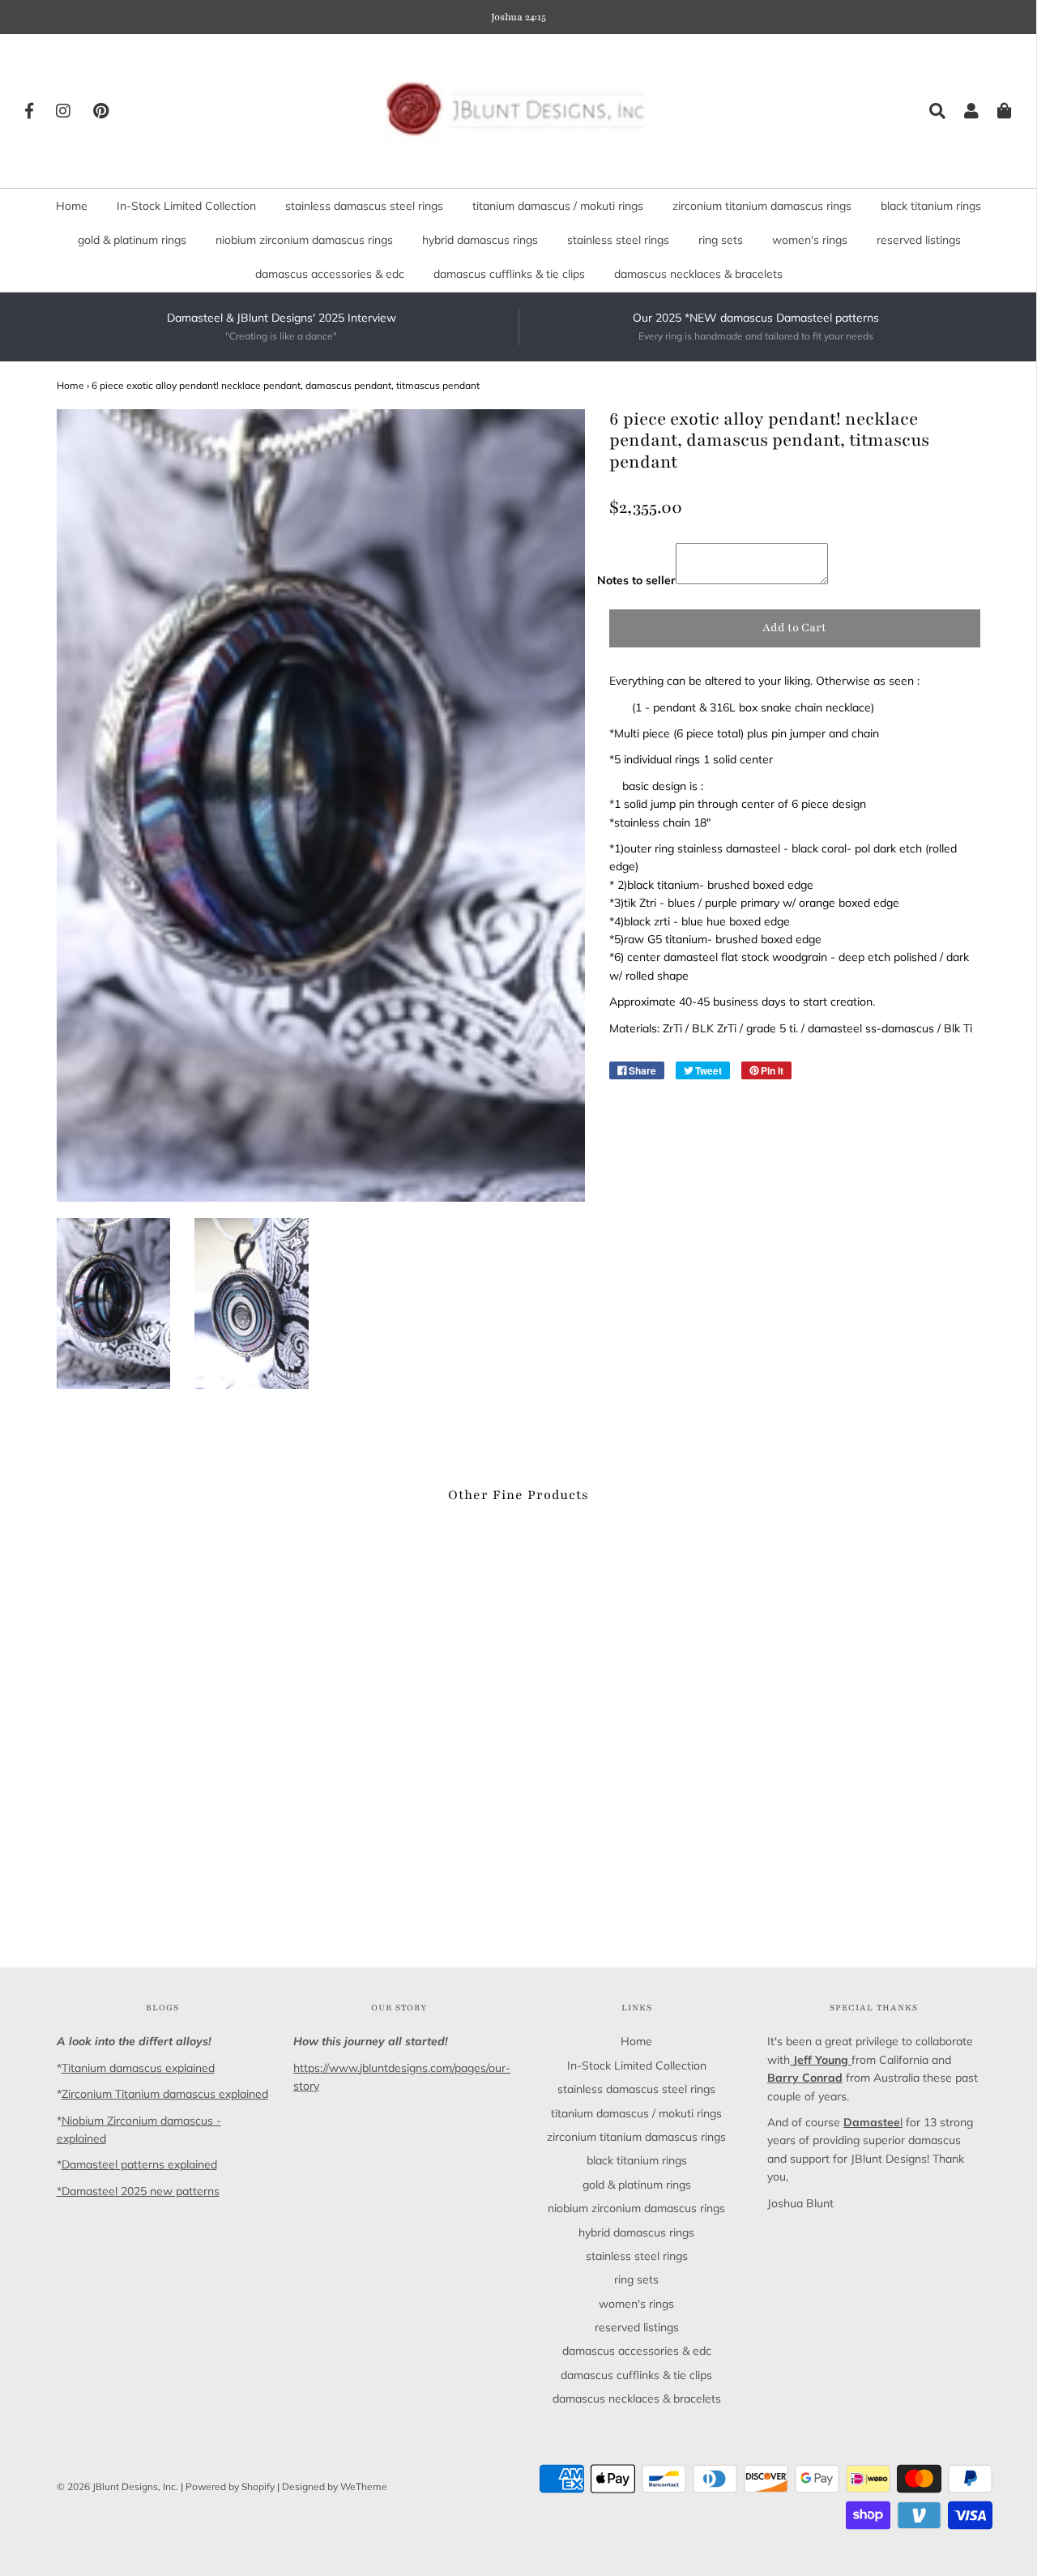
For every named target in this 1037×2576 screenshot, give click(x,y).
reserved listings (919, 240)
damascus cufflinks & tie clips (509, 274)
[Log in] (963, 111)
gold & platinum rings (132, 240)
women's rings (810, 240)
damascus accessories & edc (330, 274)
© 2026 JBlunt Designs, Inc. (117, 2486)
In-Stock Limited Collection (186, 206)
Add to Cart (794, 628)
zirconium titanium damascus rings (762, 206)
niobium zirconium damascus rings (304, 240)
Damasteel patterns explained (139, 2164)
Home (72, 206)
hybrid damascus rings (480, 240)
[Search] (929, 111)
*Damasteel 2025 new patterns (138, 2191)
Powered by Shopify (230, 2486)
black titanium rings (931, 206)
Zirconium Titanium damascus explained (165, 2094)
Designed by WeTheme (335, 2486)
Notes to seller (636, 580)
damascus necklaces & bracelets (698, 274)
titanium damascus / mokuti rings (558, 206)
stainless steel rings (618, 240)
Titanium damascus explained (138, 2068)
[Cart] (996, 111)
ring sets (721, 240)
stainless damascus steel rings (364, 206)
